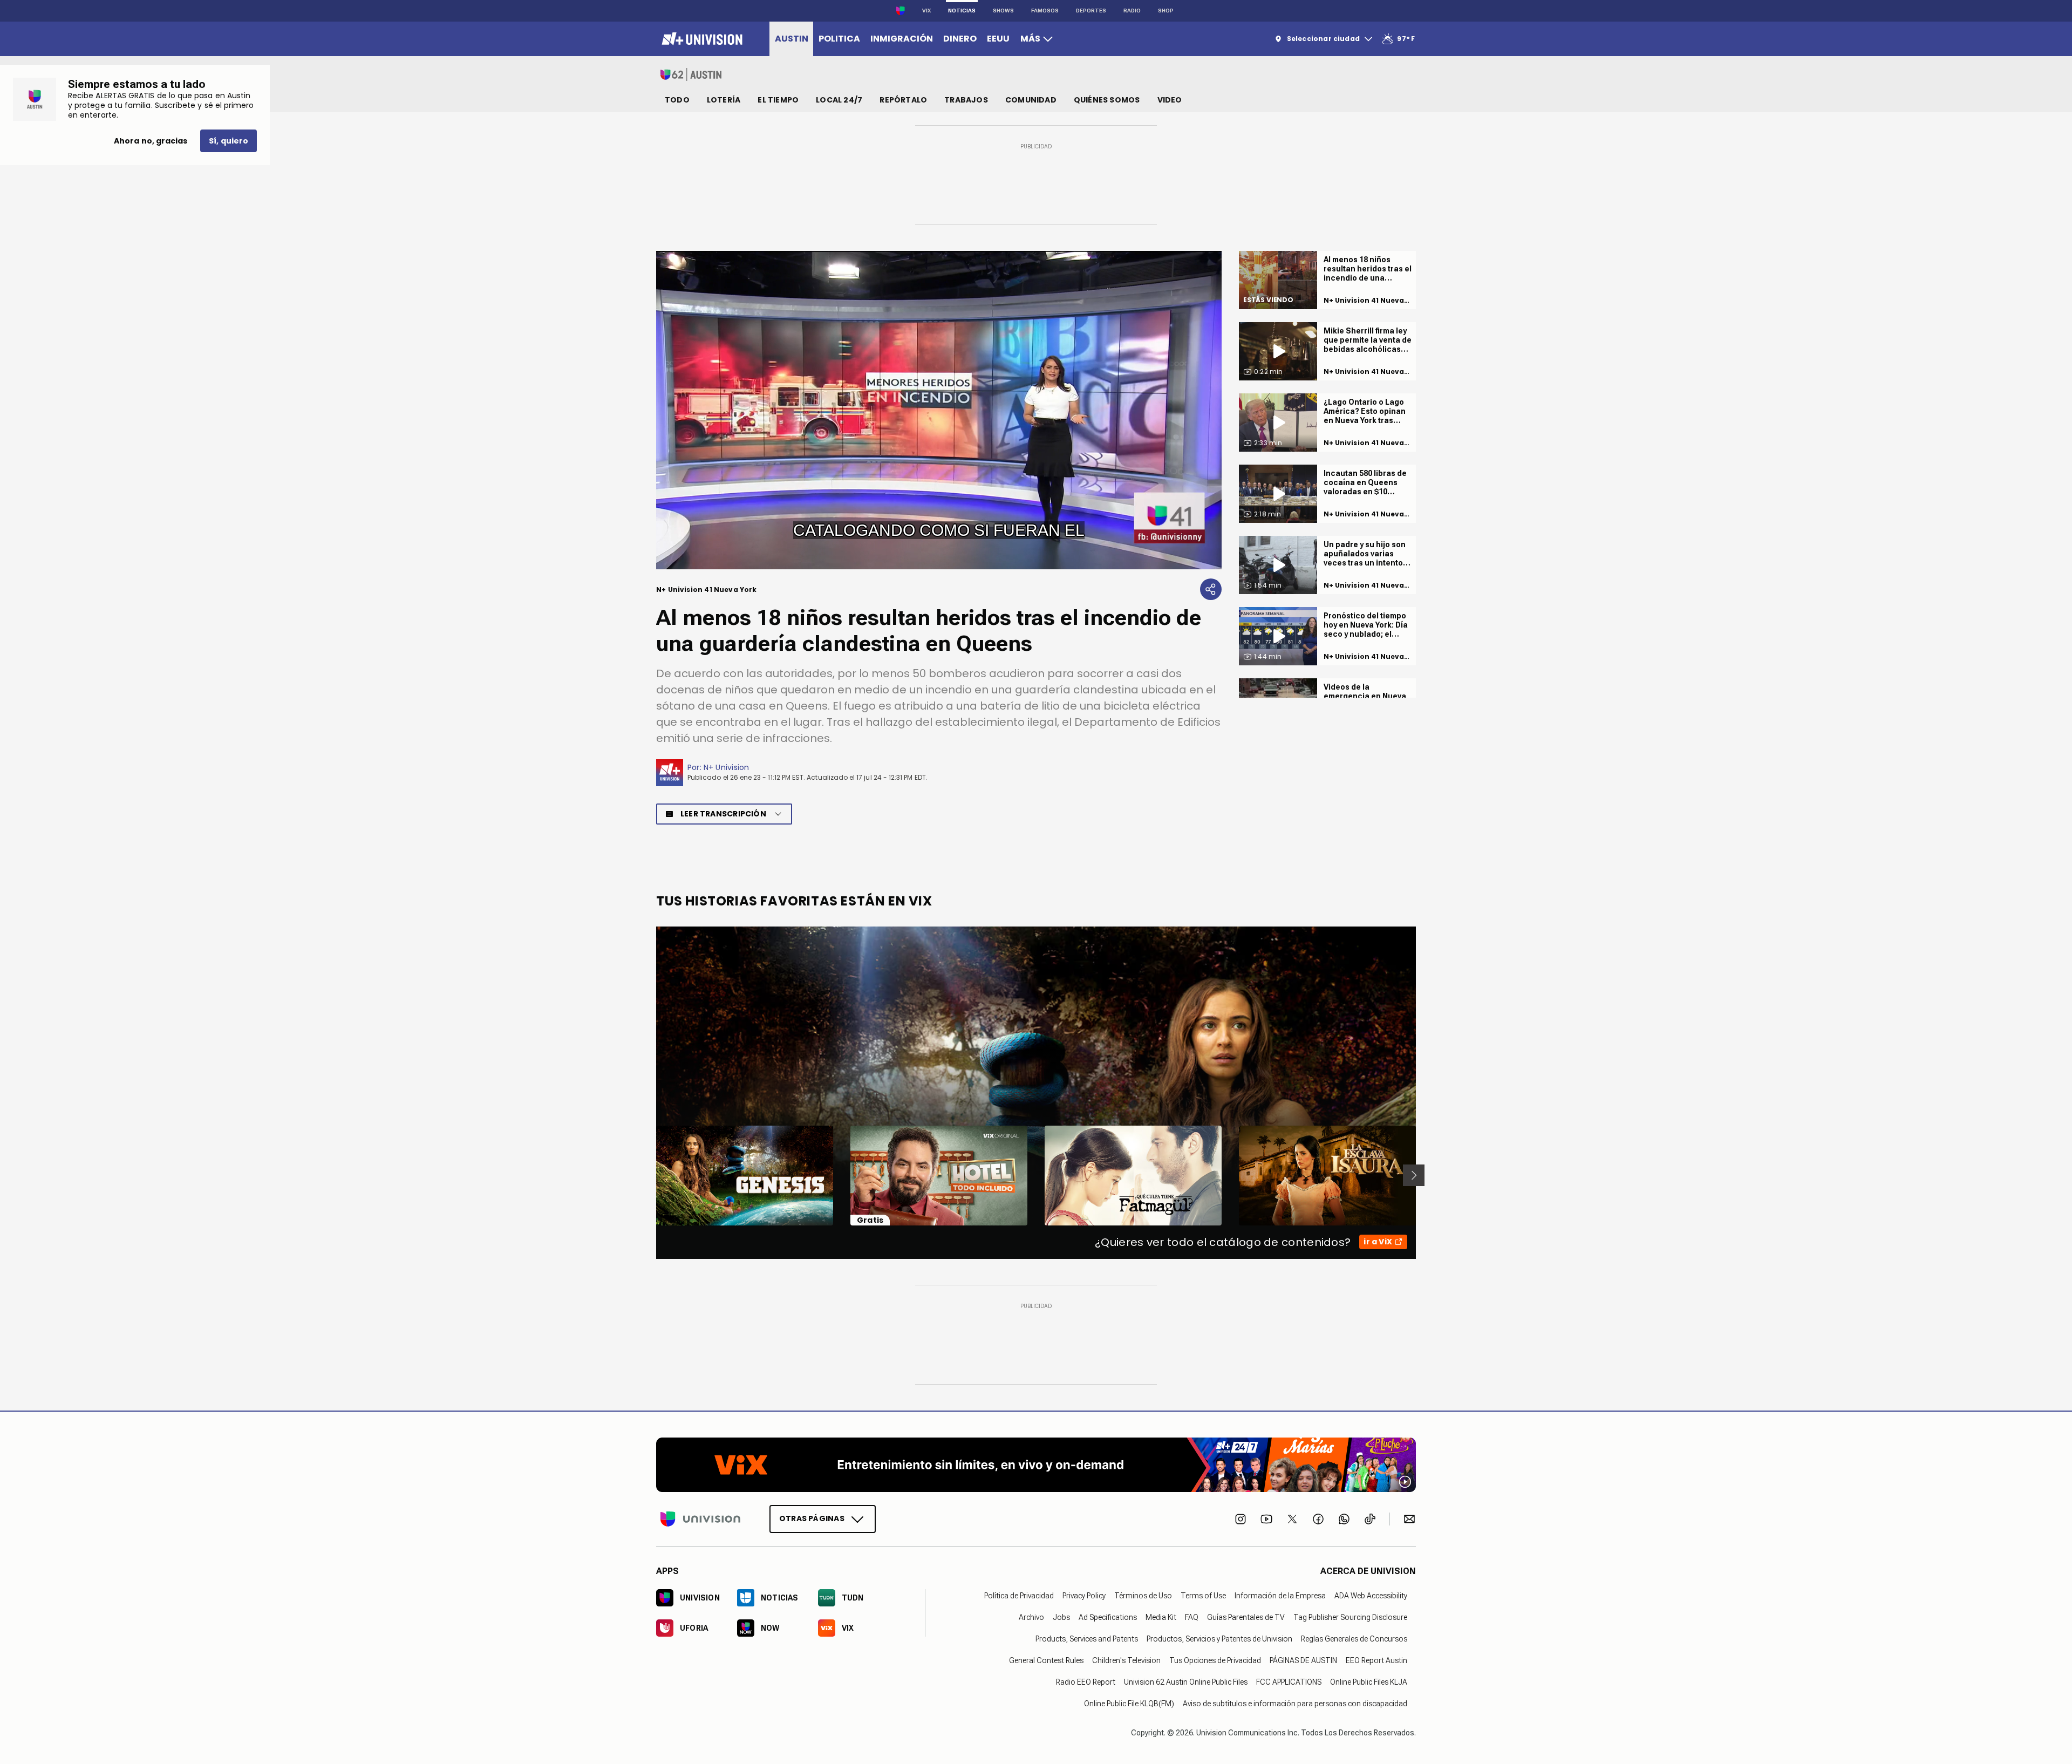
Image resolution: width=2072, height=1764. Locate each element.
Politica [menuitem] (839, 39)
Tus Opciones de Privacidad (1215, 1660)
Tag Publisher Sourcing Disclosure (1350, 1617)
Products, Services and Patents (1087, 1638)
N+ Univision (727, 767)
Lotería (724, 100)
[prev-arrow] (649, 1175)
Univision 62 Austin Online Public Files (1186, 1681)
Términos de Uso (1143, 1595)
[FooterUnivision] (700, 1518)
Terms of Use (1203, 1595)
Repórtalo (903, 100)
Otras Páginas (812, 1518)
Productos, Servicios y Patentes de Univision (1219, 1638)
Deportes (1091, 11)
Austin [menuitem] (792, 39)
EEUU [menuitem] (998, 39)
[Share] (1211, 589)
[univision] (701, 39)
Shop (1166, 11)
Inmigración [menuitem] (902, 39)
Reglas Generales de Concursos (1354, 1638)
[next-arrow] (1414, 1175)
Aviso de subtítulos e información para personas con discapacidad (1295, 1703)
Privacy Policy (1084, 1595)
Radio (1132, 11)
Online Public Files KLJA (1369, 1681)
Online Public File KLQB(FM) (1129, 1703)
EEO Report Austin (1376, 1660)
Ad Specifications (1108, 1617)
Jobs (1061, 1617)
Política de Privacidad (1019, 1595)
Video (1170, 100)
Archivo (1031, 1617)
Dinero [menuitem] (960, 39)
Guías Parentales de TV (1246, 1617)
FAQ (1192, 1617)
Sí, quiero (229, 141)
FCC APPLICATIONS (1289, 1681)
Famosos (1045, 11)
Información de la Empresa (1280, 1595)
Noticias (962, 11)
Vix (926, 11)
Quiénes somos (1107, 100)
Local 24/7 (839, 100)
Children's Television (1126, 1660)
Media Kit (1161, 1617)
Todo (677, 100)
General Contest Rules (1046, 1660)
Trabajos (966, 100)
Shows (1003, 11)
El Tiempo (778, 100)
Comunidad (1031, 100)
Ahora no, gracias (151, 141)
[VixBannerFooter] (1036, 1465)
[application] (939, 410)
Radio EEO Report (1086, 1681)
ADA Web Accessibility (1371, 1595)
